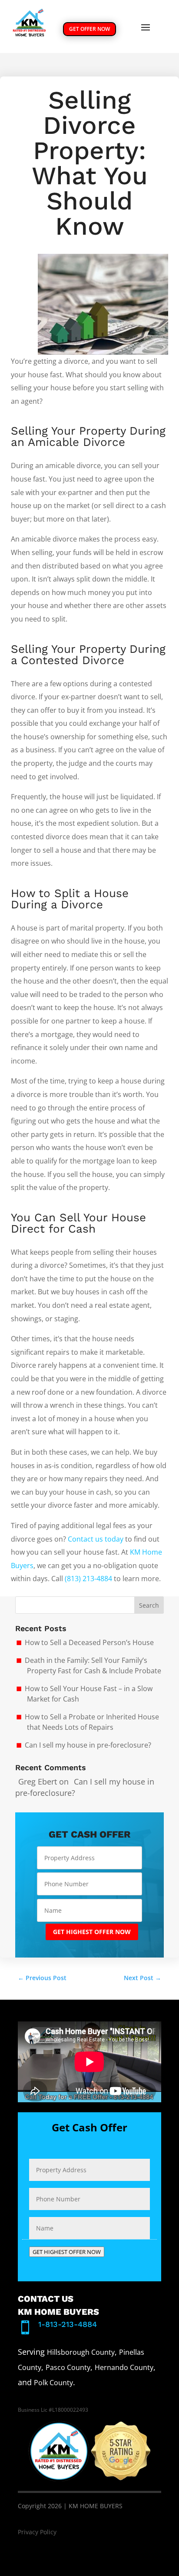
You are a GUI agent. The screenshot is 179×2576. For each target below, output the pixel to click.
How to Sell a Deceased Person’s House (89, 1642)
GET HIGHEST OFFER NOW (92, 1932)
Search (149, 1605)
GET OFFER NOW (89, 29)
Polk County (53, 2383)
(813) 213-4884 (88, 1579)
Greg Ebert (38, 1782)
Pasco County (68, 2367)
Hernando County (124, 2367)
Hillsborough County (81, 2352)
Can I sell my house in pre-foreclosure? (88, 1745)
